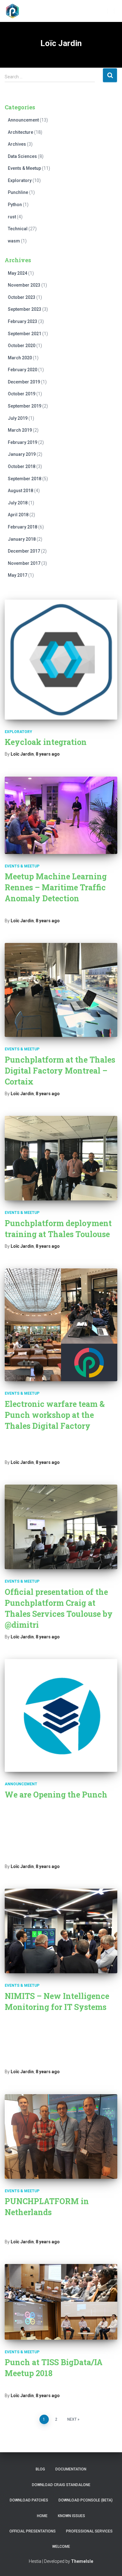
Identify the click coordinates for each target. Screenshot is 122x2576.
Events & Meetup (24, 168)
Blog (40, 2469)
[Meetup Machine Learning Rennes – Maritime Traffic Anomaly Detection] (61, 815)
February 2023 (23, 321)
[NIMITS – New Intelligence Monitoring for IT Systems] (61, 1931)
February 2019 (23, 442)
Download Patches (29, 2500)
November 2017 (24, 563)
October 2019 (22, 394)
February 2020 (23, 370)
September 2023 (25, 309)
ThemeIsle (82, 2561)
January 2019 (22, 454)
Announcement (23, 120)
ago (48, 754)
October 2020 (22, 346)
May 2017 (18, 575)
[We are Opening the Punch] (61, 1715)
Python (15, 205)
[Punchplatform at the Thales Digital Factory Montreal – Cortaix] (61, 990)
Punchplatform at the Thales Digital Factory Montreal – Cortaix (60, 1071)
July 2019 (18, 418)
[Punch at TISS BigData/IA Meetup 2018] (61, 2302)
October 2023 (22, 297)
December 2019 (24, 382)
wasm (14, 241)
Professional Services (89, 2531)
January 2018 (22, 539)
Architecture (20, 132)
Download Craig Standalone (61, 2485)
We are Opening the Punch (56, 1795)
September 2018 (25, 479)
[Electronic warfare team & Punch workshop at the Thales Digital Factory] (61, 1325)
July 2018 (18, 503)
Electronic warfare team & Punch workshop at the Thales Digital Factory (55, 1415)
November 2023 (24, 285)
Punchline (18, 192)
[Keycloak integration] (61, 660)
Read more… (94, 1856)
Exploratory (20, 180)
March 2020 (20, 358)
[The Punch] (15, 11)
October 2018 (22, 466)
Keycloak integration (46, 742)
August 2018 (20, 491)
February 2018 (23, 527)
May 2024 (18, 273)
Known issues (71, 2516)
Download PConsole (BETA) (86, 2500)
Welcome (61, 2547)
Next (72, 2419)
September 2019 (25, 406)
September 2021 (25, 334)
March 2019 (20, 430)
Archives (17, 144)
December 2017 (24, 551)
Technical (18, 229)
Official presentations (33, 2531)
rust (12, 217)
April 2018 (18, 515)
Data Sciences (22, 156)
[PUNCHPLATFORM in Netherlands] (61, 2136)
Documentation (71, 2469)
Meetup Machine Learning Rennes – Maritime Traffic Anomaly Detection (56, 887)
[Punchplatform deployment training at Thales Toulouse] (61, 1158)
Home (42, 2516)
